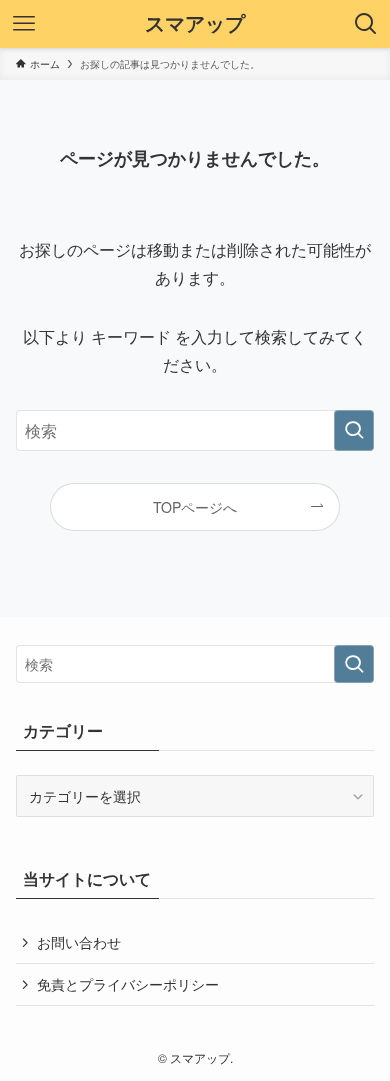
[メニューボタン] (24, 24)
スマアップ (195, 24)
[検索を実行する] (354, 430)
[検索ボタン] (366, 24)
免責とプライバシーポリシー (128, 984)
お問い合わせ (79, 942)
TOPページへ (195, 507)
